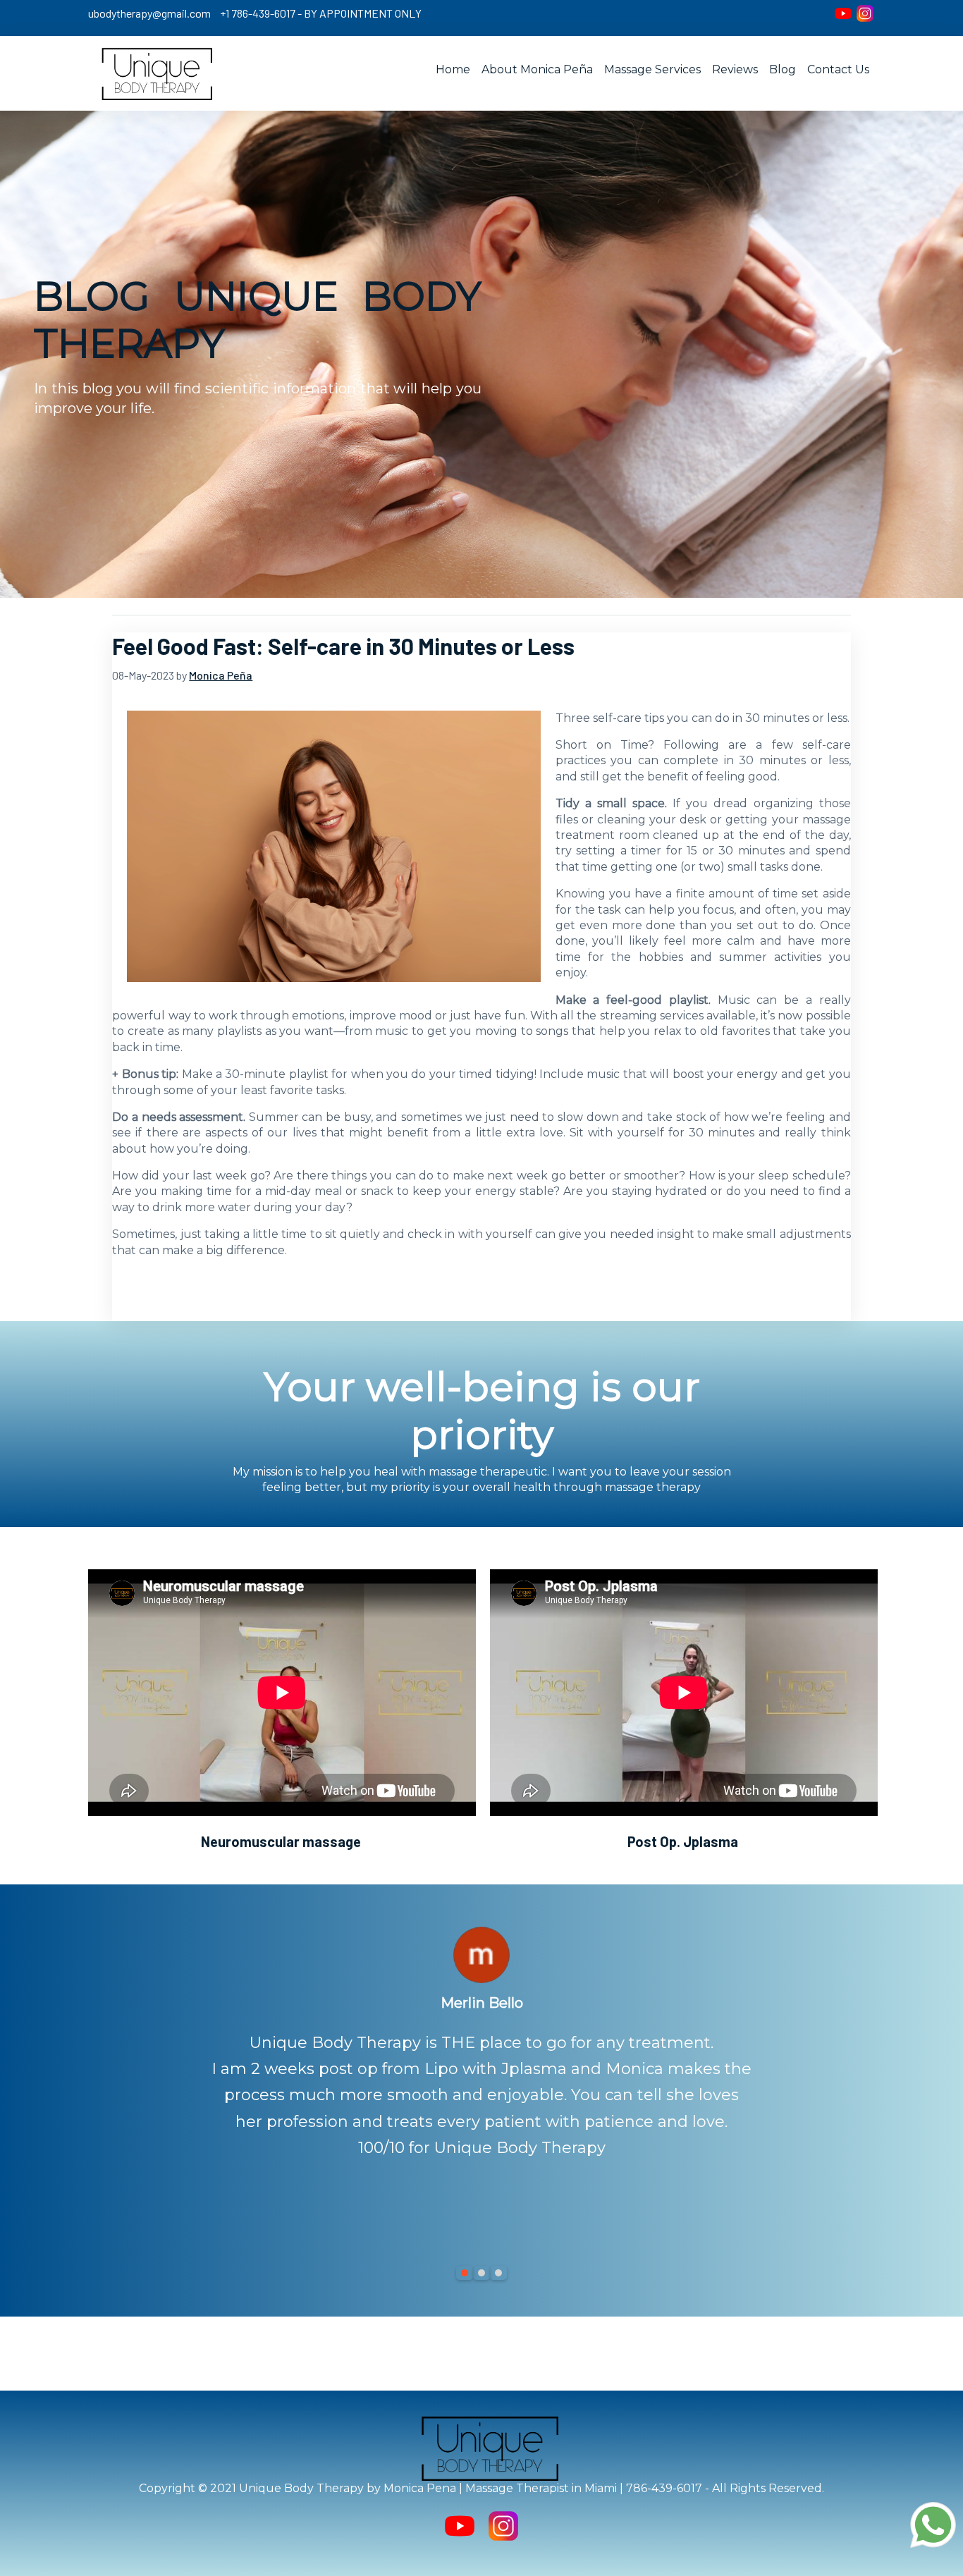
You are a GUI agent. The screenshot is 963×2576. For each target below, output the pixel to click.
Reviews (735, 69)
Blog (783, 69)
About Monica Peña (537, 69)
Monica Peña (221, 675)
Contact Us (838, 69)
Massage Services (652, 69)
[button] (465, 2273)
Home (453, 69)
